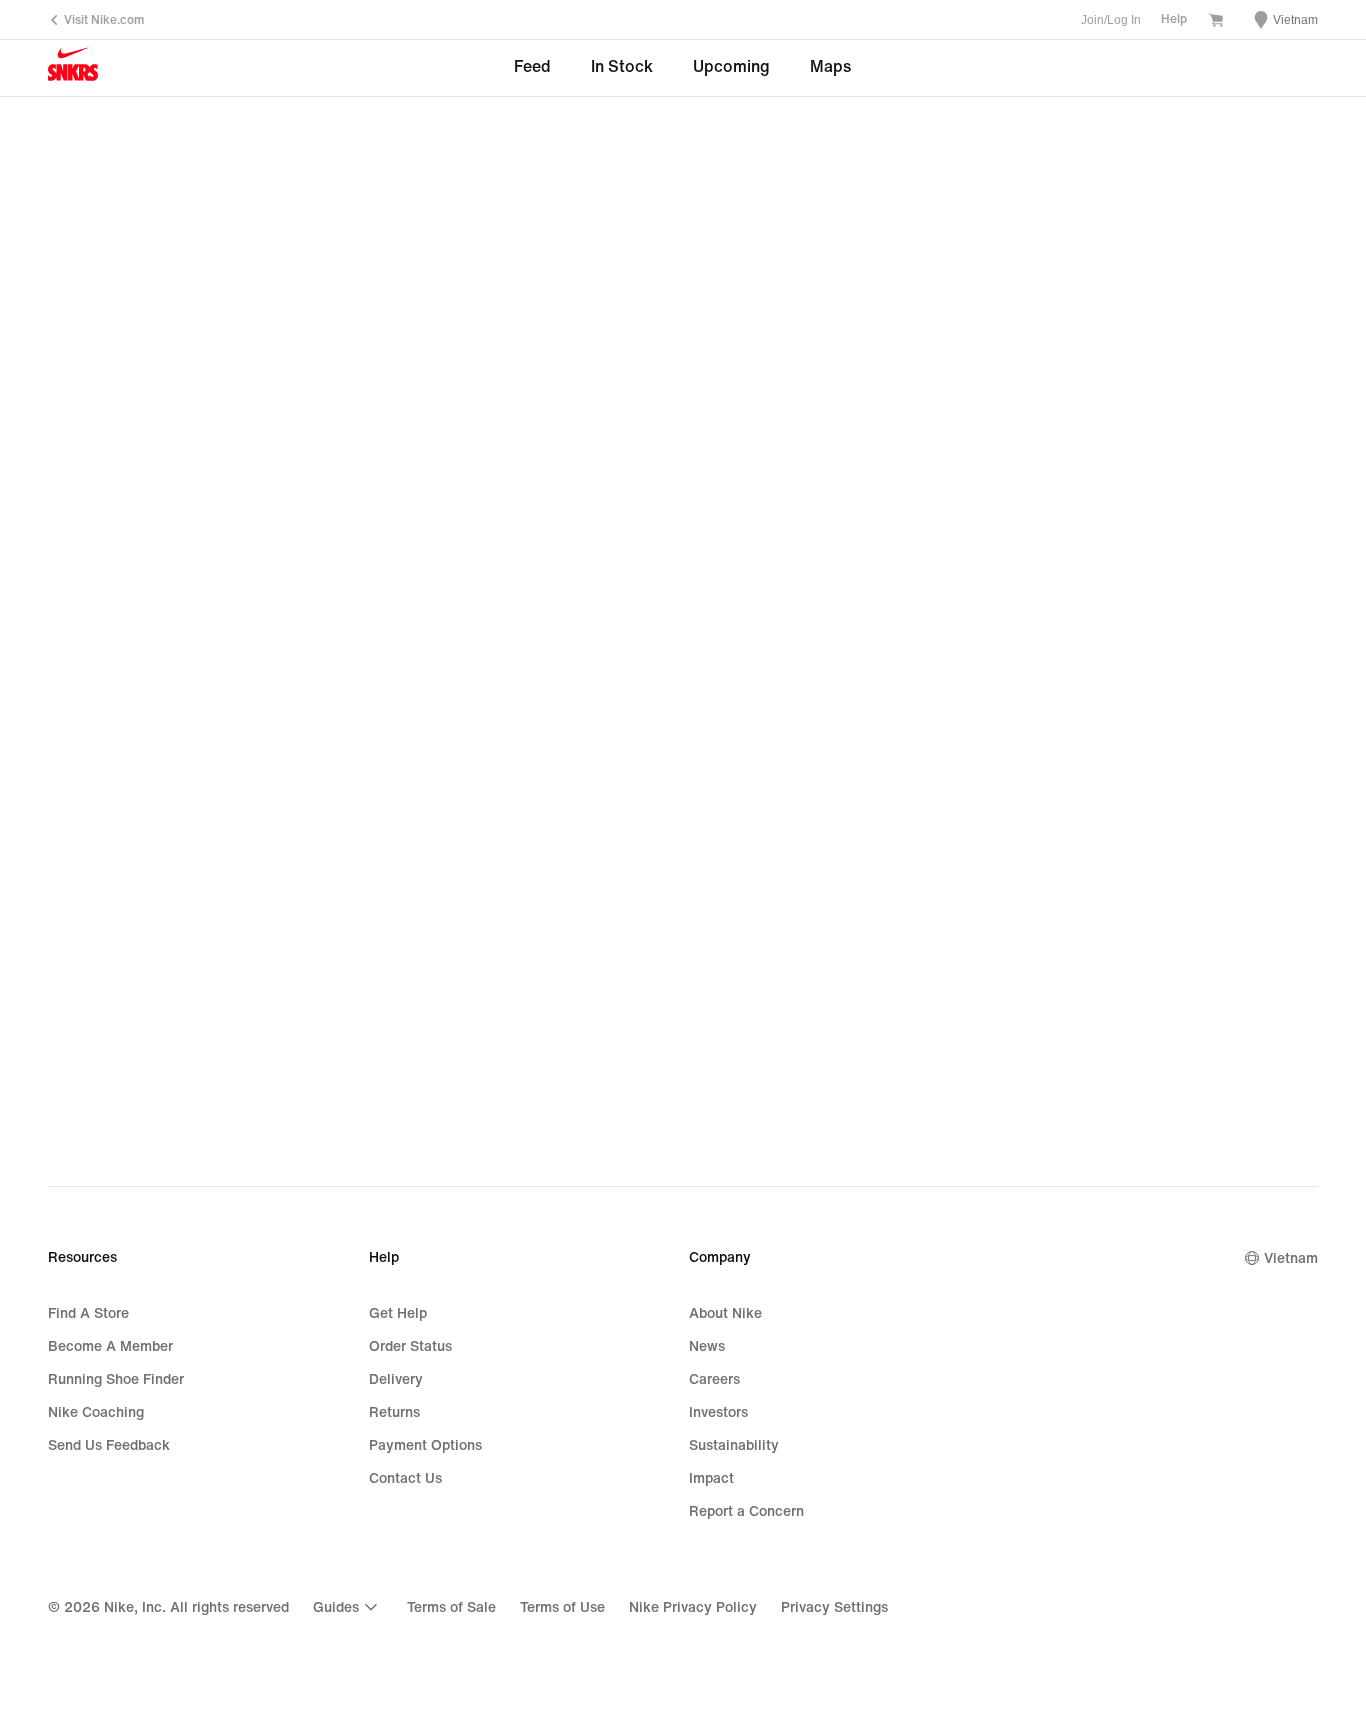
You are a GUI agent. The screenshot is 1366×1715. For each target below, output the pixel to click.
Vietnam (1291, 1258)
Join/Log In (1111, 20)
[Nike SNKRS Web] (73, 69)
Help (1174, 19)
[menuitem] (348, 1607)
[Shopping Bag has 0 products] (1216, 22)
